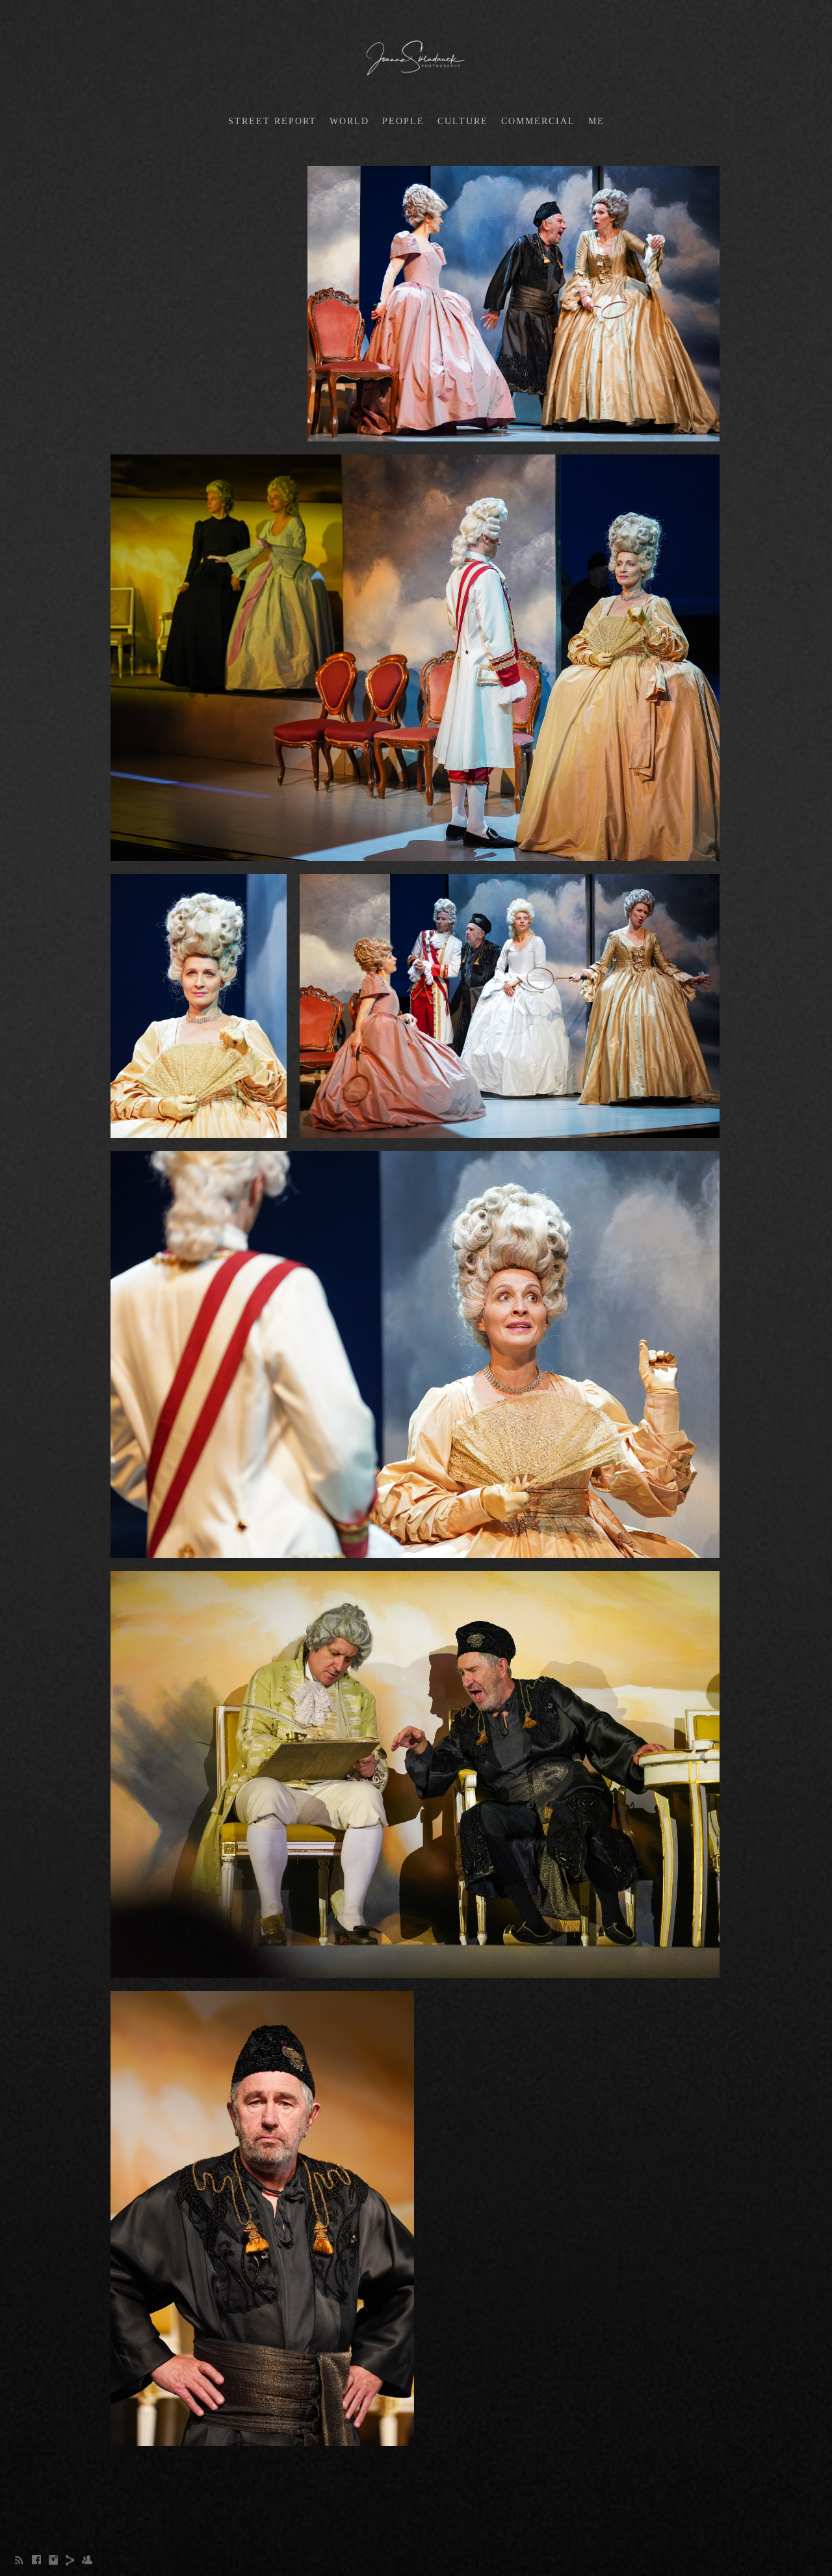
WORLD (349, 121)
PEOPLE (403, 121)
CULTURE (463, 121)
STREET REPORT (272, 121)
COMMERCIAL (538, 121)
